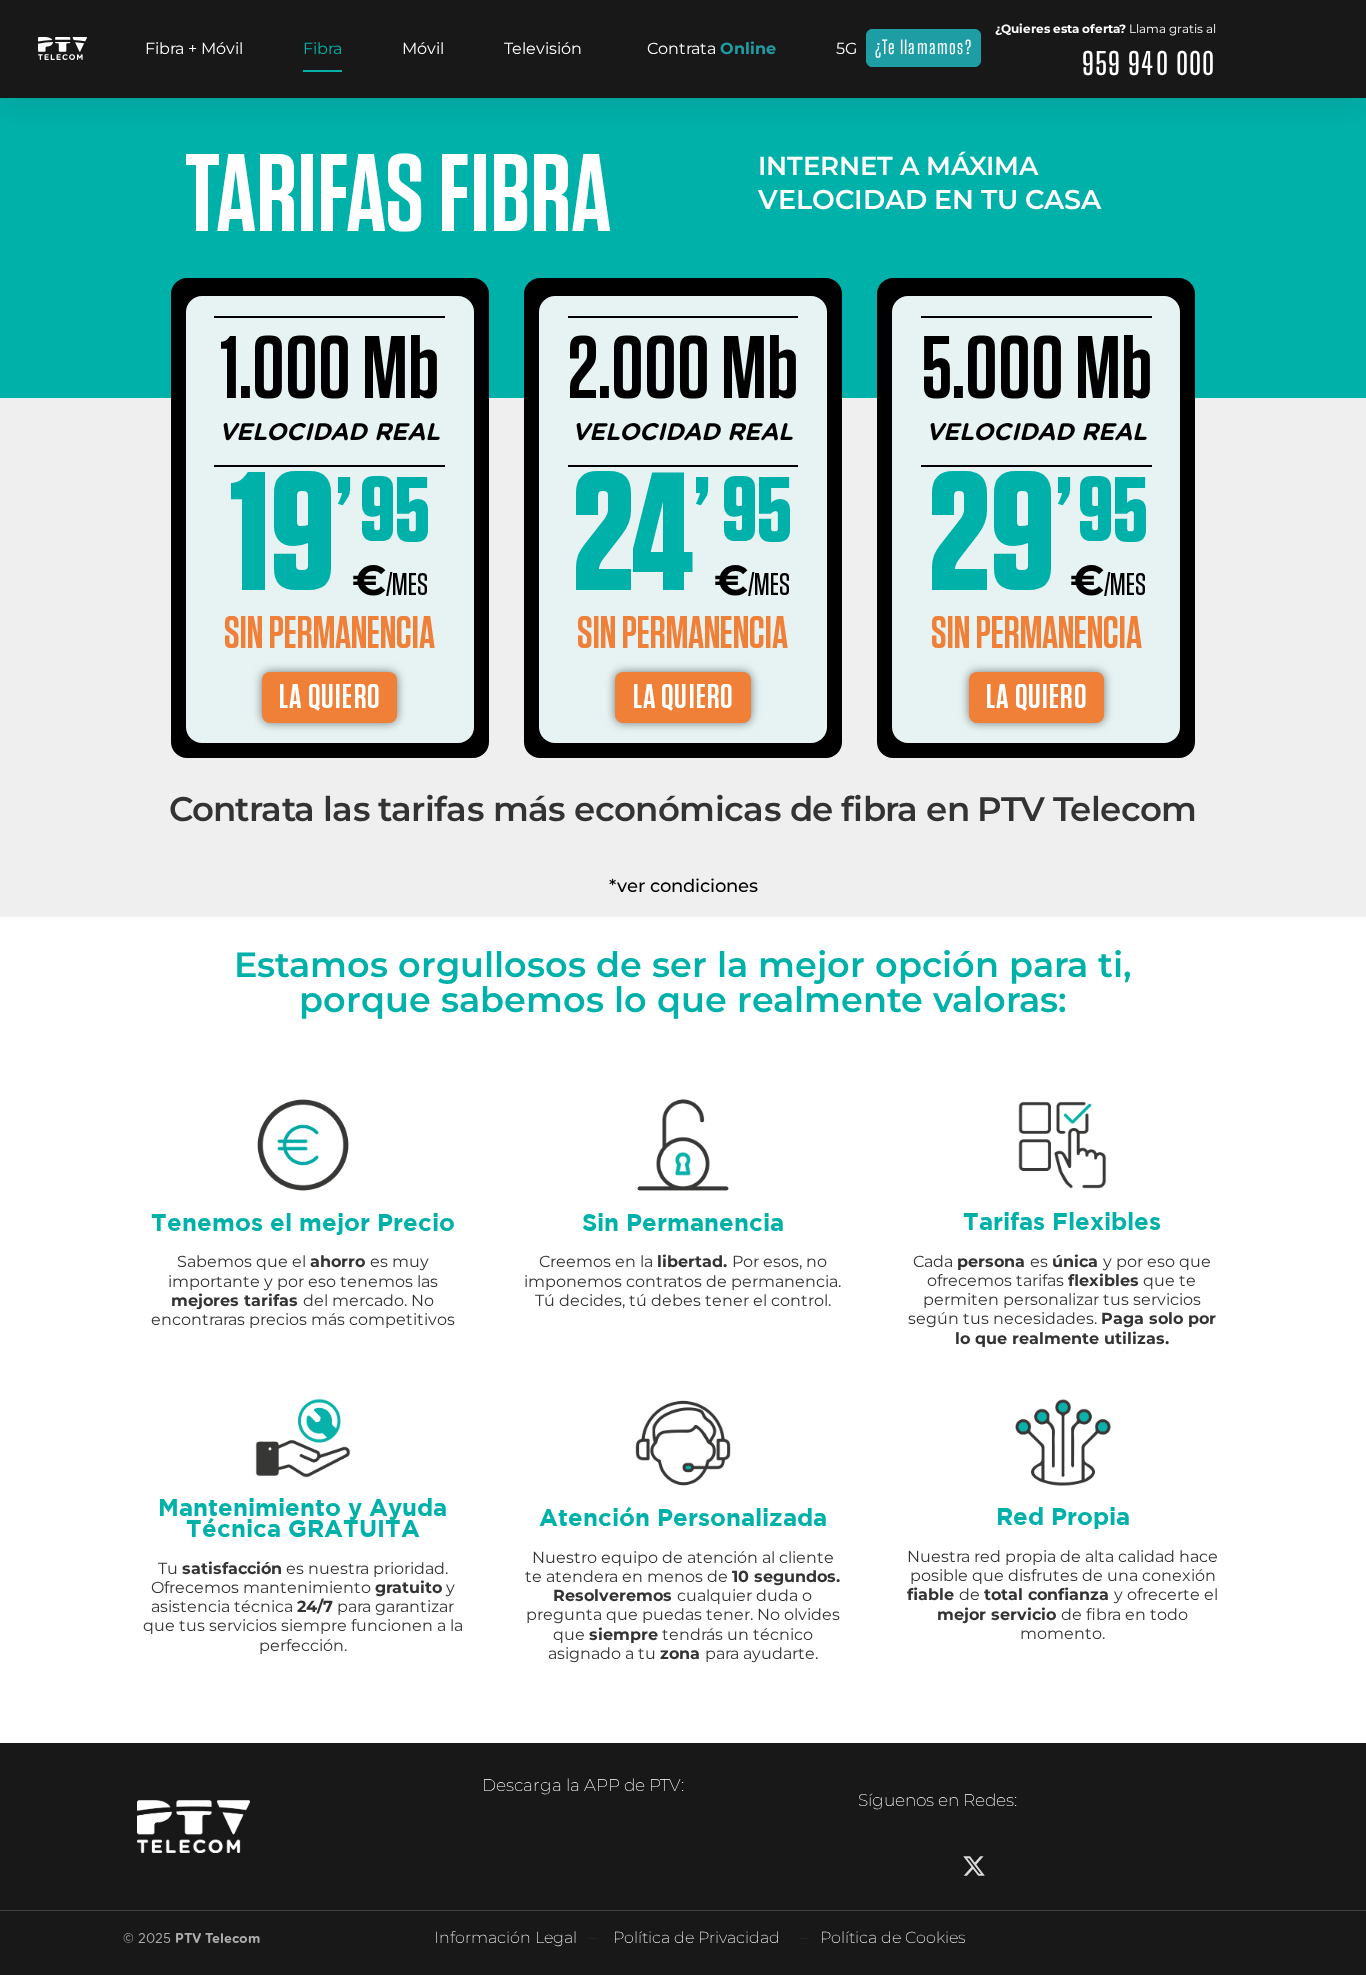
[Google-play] (503, 1852)
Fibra (322, 48)
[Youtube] (1070, 1866)
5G (846, 48)
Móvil (423, 48)
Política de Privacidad (696, 1937)
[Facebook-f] (878, 1866)
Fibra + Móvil (194, 48)
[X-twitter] (974, 1866)
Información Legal (505, 1937)
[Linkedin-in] (1022, 1866)
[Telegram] (1118, 1866)
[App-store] (553, 1852)
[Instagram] (926, 1866)
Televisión (543, 48)
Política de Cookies (893, 1937)
